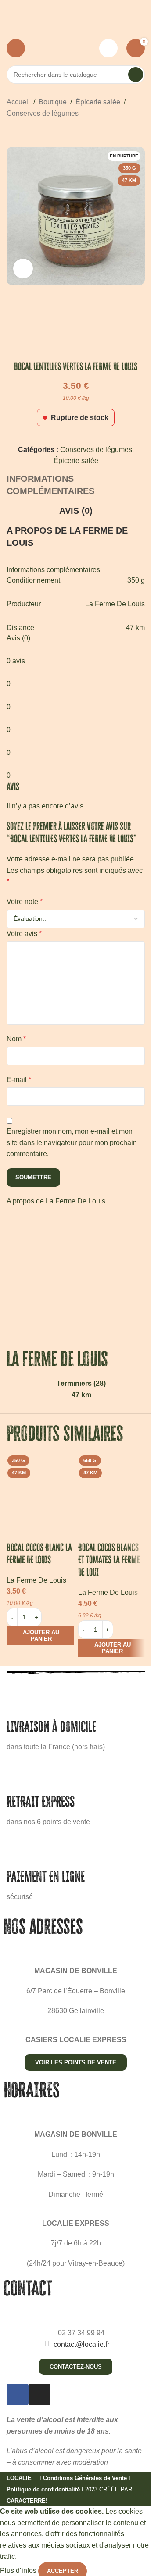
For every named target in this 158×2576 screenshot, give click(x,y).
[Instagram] (39, 2395)
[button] (40, 1636)
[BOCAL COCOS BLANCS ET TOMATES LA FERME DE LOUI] (112, 1485)
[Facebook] (18, 2395)
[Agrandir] (23, 269)
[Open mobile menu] (16, 48)
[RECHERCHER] (136, 75)
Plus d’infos (19, 2571)
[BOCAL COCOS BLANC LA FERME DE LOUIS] (40, 1485)
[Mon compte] (108, 48)
